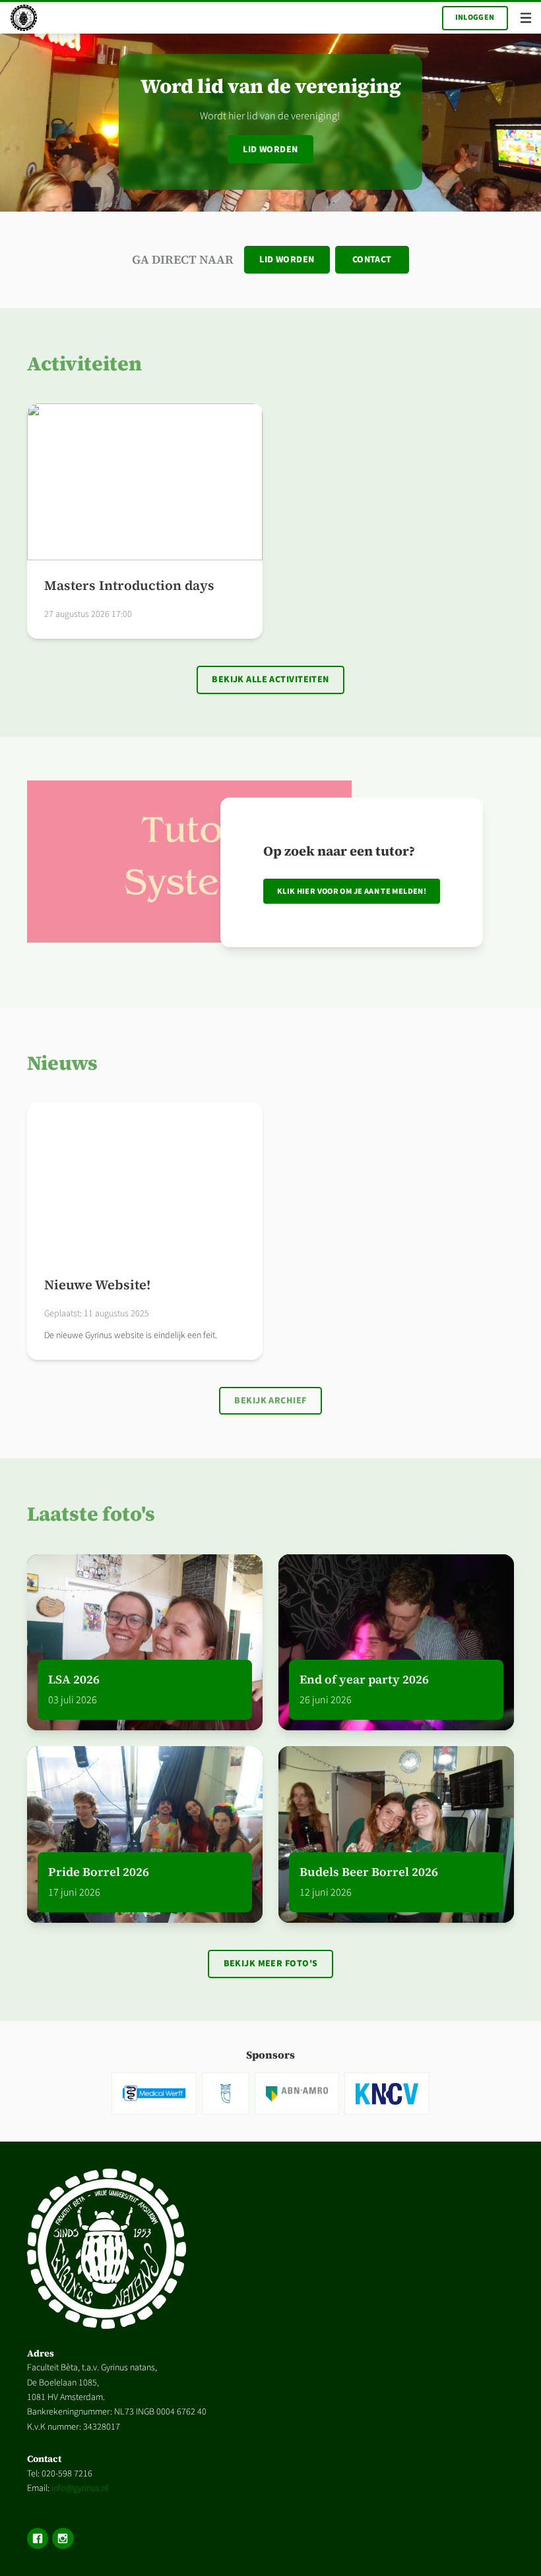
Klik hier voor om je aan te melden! (352, 891)
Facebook (38, 2538)
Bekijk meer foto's (271, 1964)
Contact (372, 260)
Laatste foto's (91, 1514)
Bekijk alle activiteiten (270, 680)
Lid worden (270, 150)
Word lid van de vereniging (271, 86)
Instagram (63, 2538)
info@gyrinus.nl (80, 2488)
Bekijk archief (270, 1401)
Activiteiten (84, 364)
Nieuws (62, 1063)
